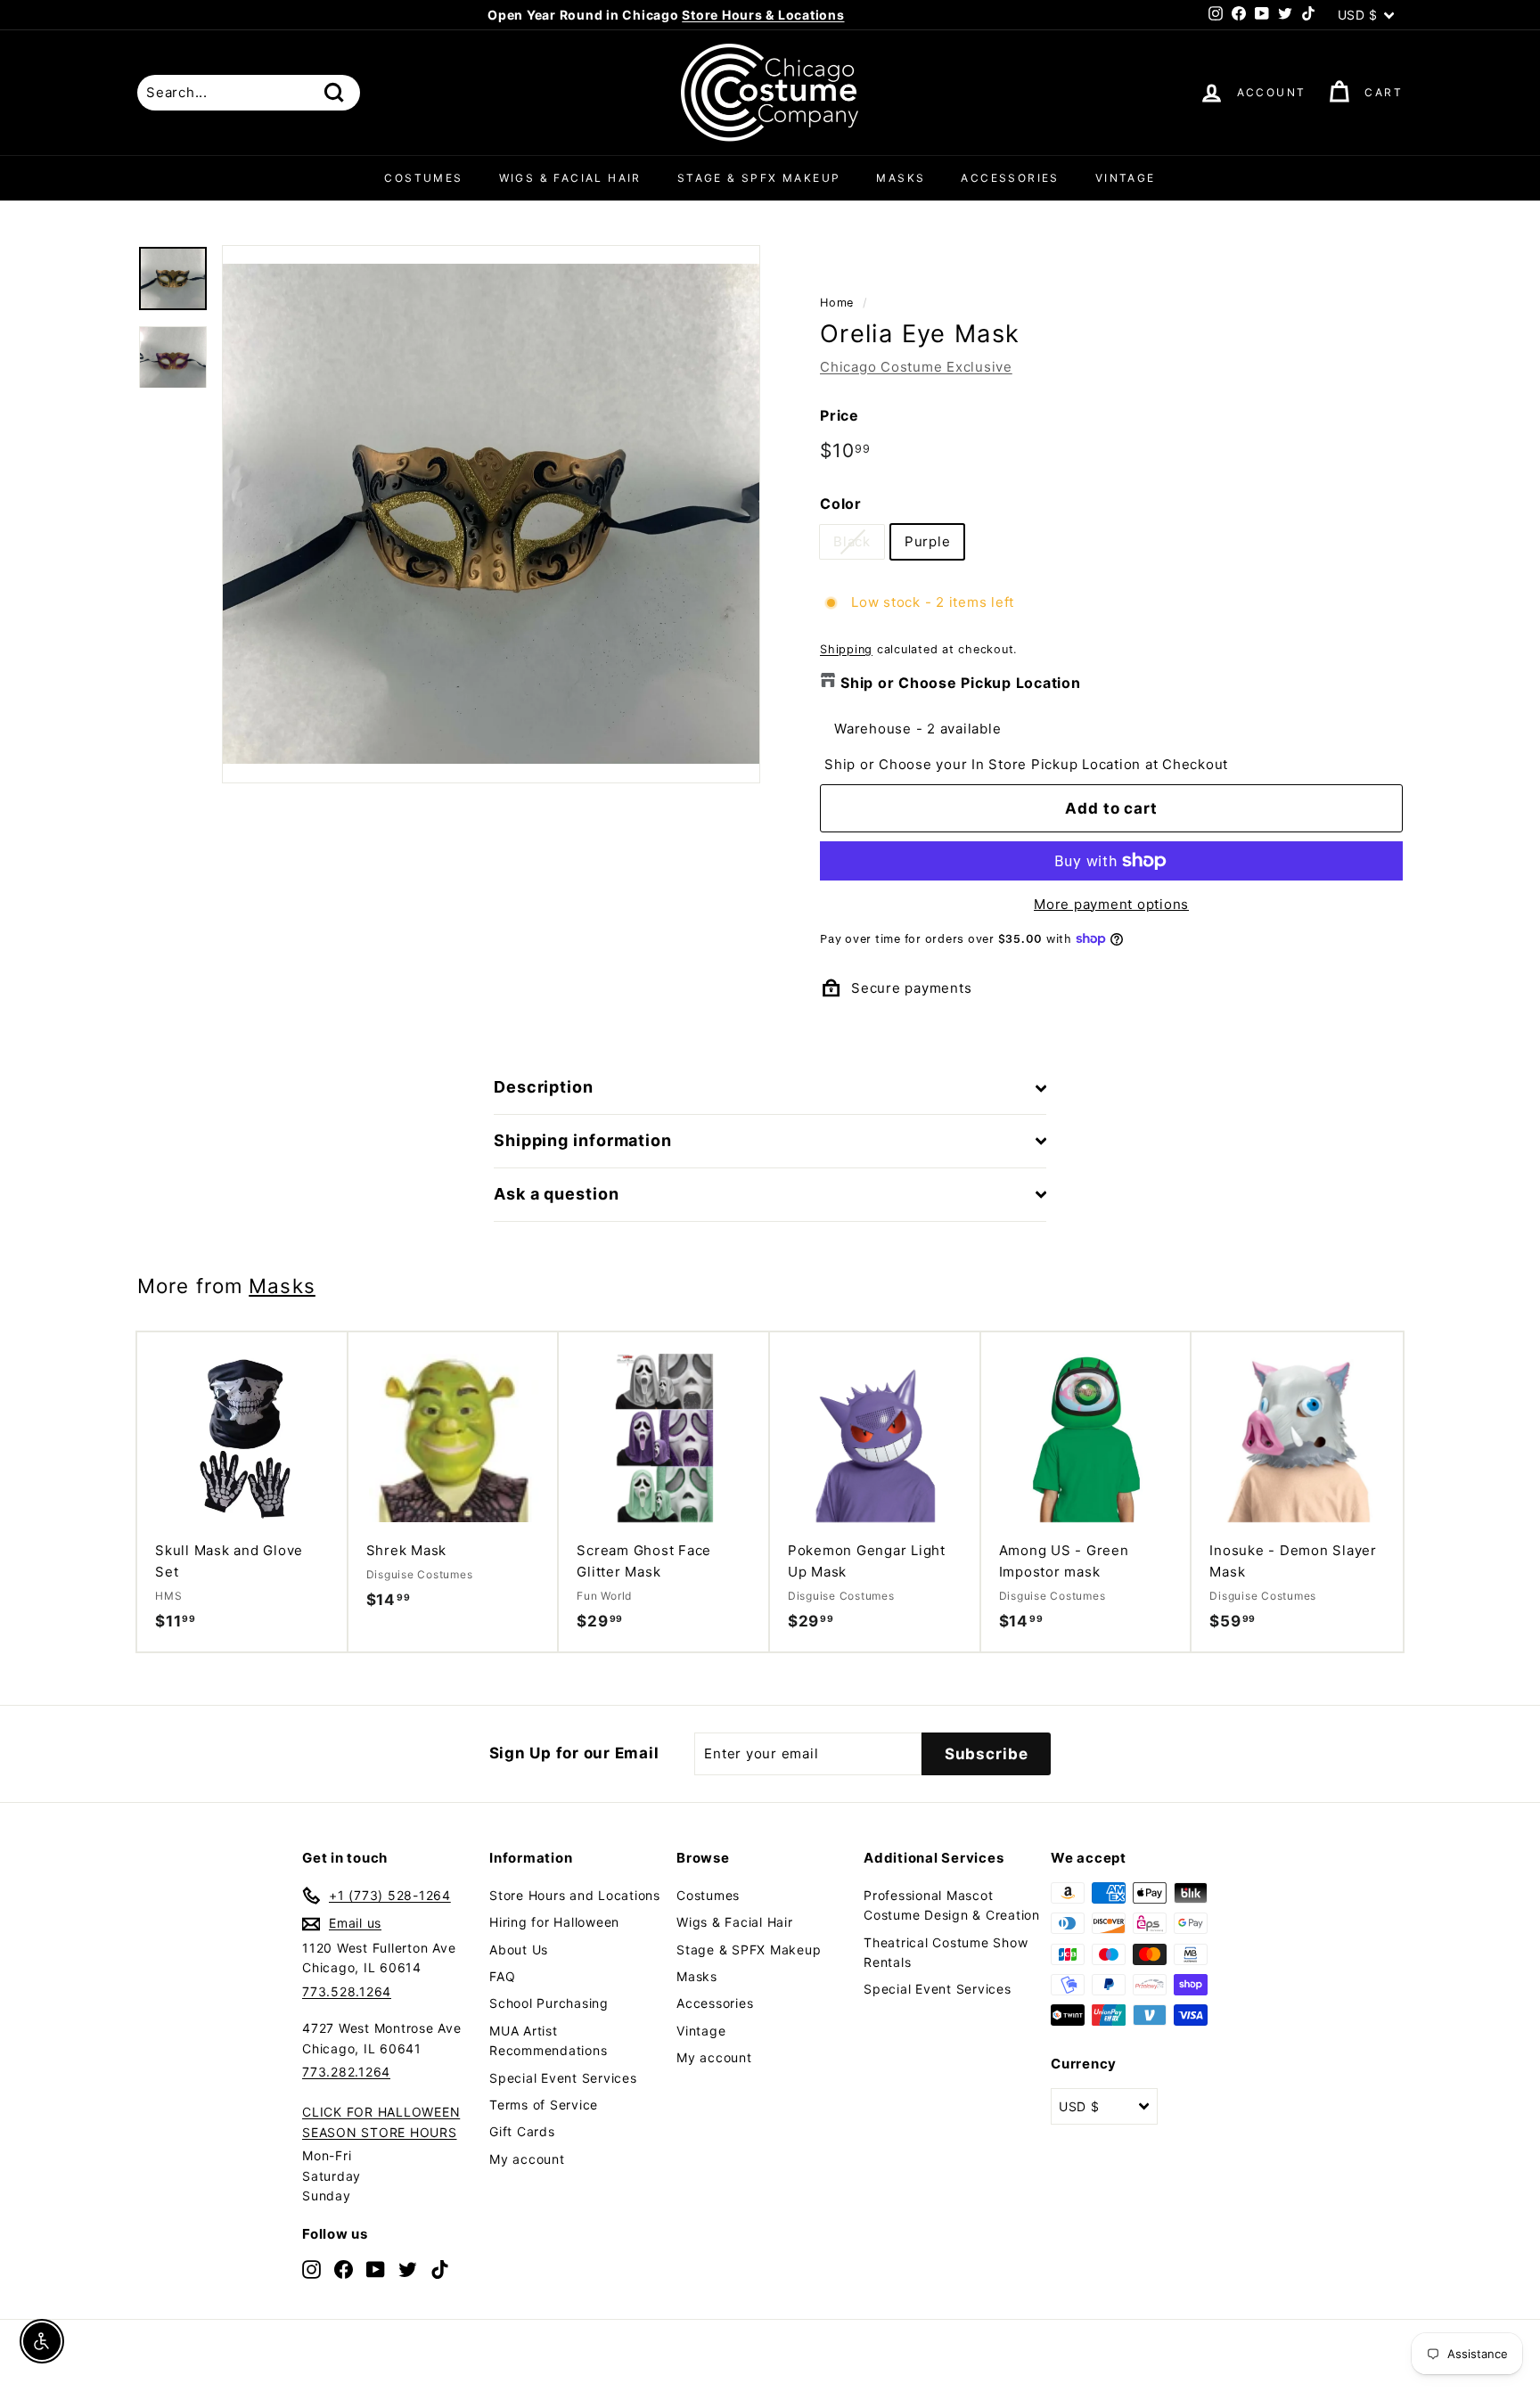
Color (841, 504)
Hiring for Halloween (554, 1922)
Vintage (1126, 178)
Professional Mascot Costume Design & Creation (952, 1905)
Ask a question (557, 1194)
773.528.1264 (347, 1991)
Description (544, 1087)
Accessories (1010, 178)
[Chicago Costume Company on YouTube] (376, 2269)
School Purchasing (549, 2003)
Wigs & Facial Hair (570, 178)
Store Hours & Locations (763, 15)
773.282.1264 (346, 2072)
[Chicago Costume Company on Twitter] (408, 2269)
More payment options (1111, 904)
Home (837, 303)
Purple (928, 541)
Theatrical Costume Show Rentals (946, 1952)
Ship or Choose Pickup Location (961, 683)
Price (840, 415)
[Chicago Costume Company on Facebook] (344, 2269)
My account (527, 2159)
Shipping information (583, 1140)
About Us (519, 1950)
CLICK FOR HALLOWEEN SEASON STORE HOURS (381, 2122)
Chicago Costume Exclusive (916, 367)
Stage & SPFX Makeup (759, 178)
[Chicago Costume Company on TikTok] (440, 2269)
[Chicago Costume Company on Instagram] (311, 2269)
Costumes (423, 178)
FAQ (502, 1976)
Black (852, 541)
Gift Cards (522, 2131)
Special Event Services (563, 2078)
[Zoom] (491, 514)
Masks (901, 178)
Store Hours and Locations (575, 1895)
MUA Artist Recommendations (548, 2040)
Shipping (846, 649)
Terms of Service (544, 2105)
